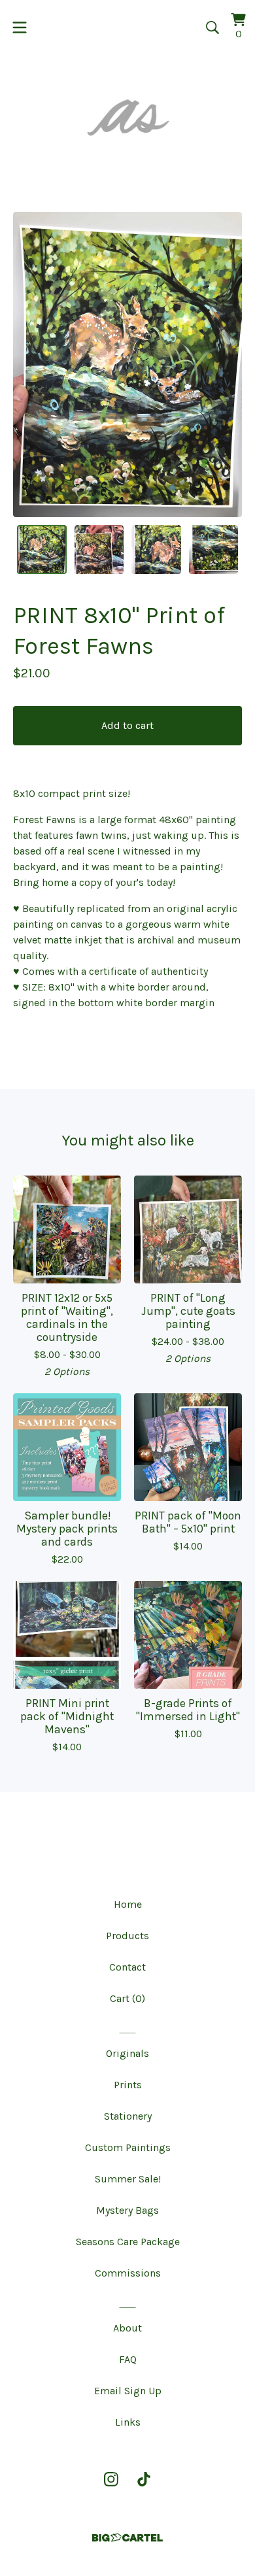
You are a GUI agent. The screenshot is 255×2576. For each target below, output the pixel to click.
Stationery (128, 2116)
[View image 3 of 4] (156, 550)
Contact (127, 1967)
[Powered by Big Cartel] (127, 2538)
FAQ (128, 2359)
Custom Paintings (128, 2147)
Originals (127, 2053)
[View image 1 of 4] (42, 550)
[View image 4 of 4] (214, 550)
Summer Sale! (128, 2179)
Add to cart (127, 725)
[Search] (212, 27)
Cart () (127, 1998)
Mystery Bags (127, 2210)
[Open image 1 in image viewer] (127, 364)
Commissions (128, 2273)
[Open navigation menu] (20, 27)
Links (128, 2422)
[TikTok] (144, 2479)
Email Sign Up (128, 2391)
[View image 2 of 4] (99, 550)
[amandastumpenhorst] (127, 117)
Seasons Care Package (128, 2242)
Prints (128, 2085)
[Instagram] (111, 2479)
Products (127, 1936)
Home (128, 1904)
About (127, 2328)
